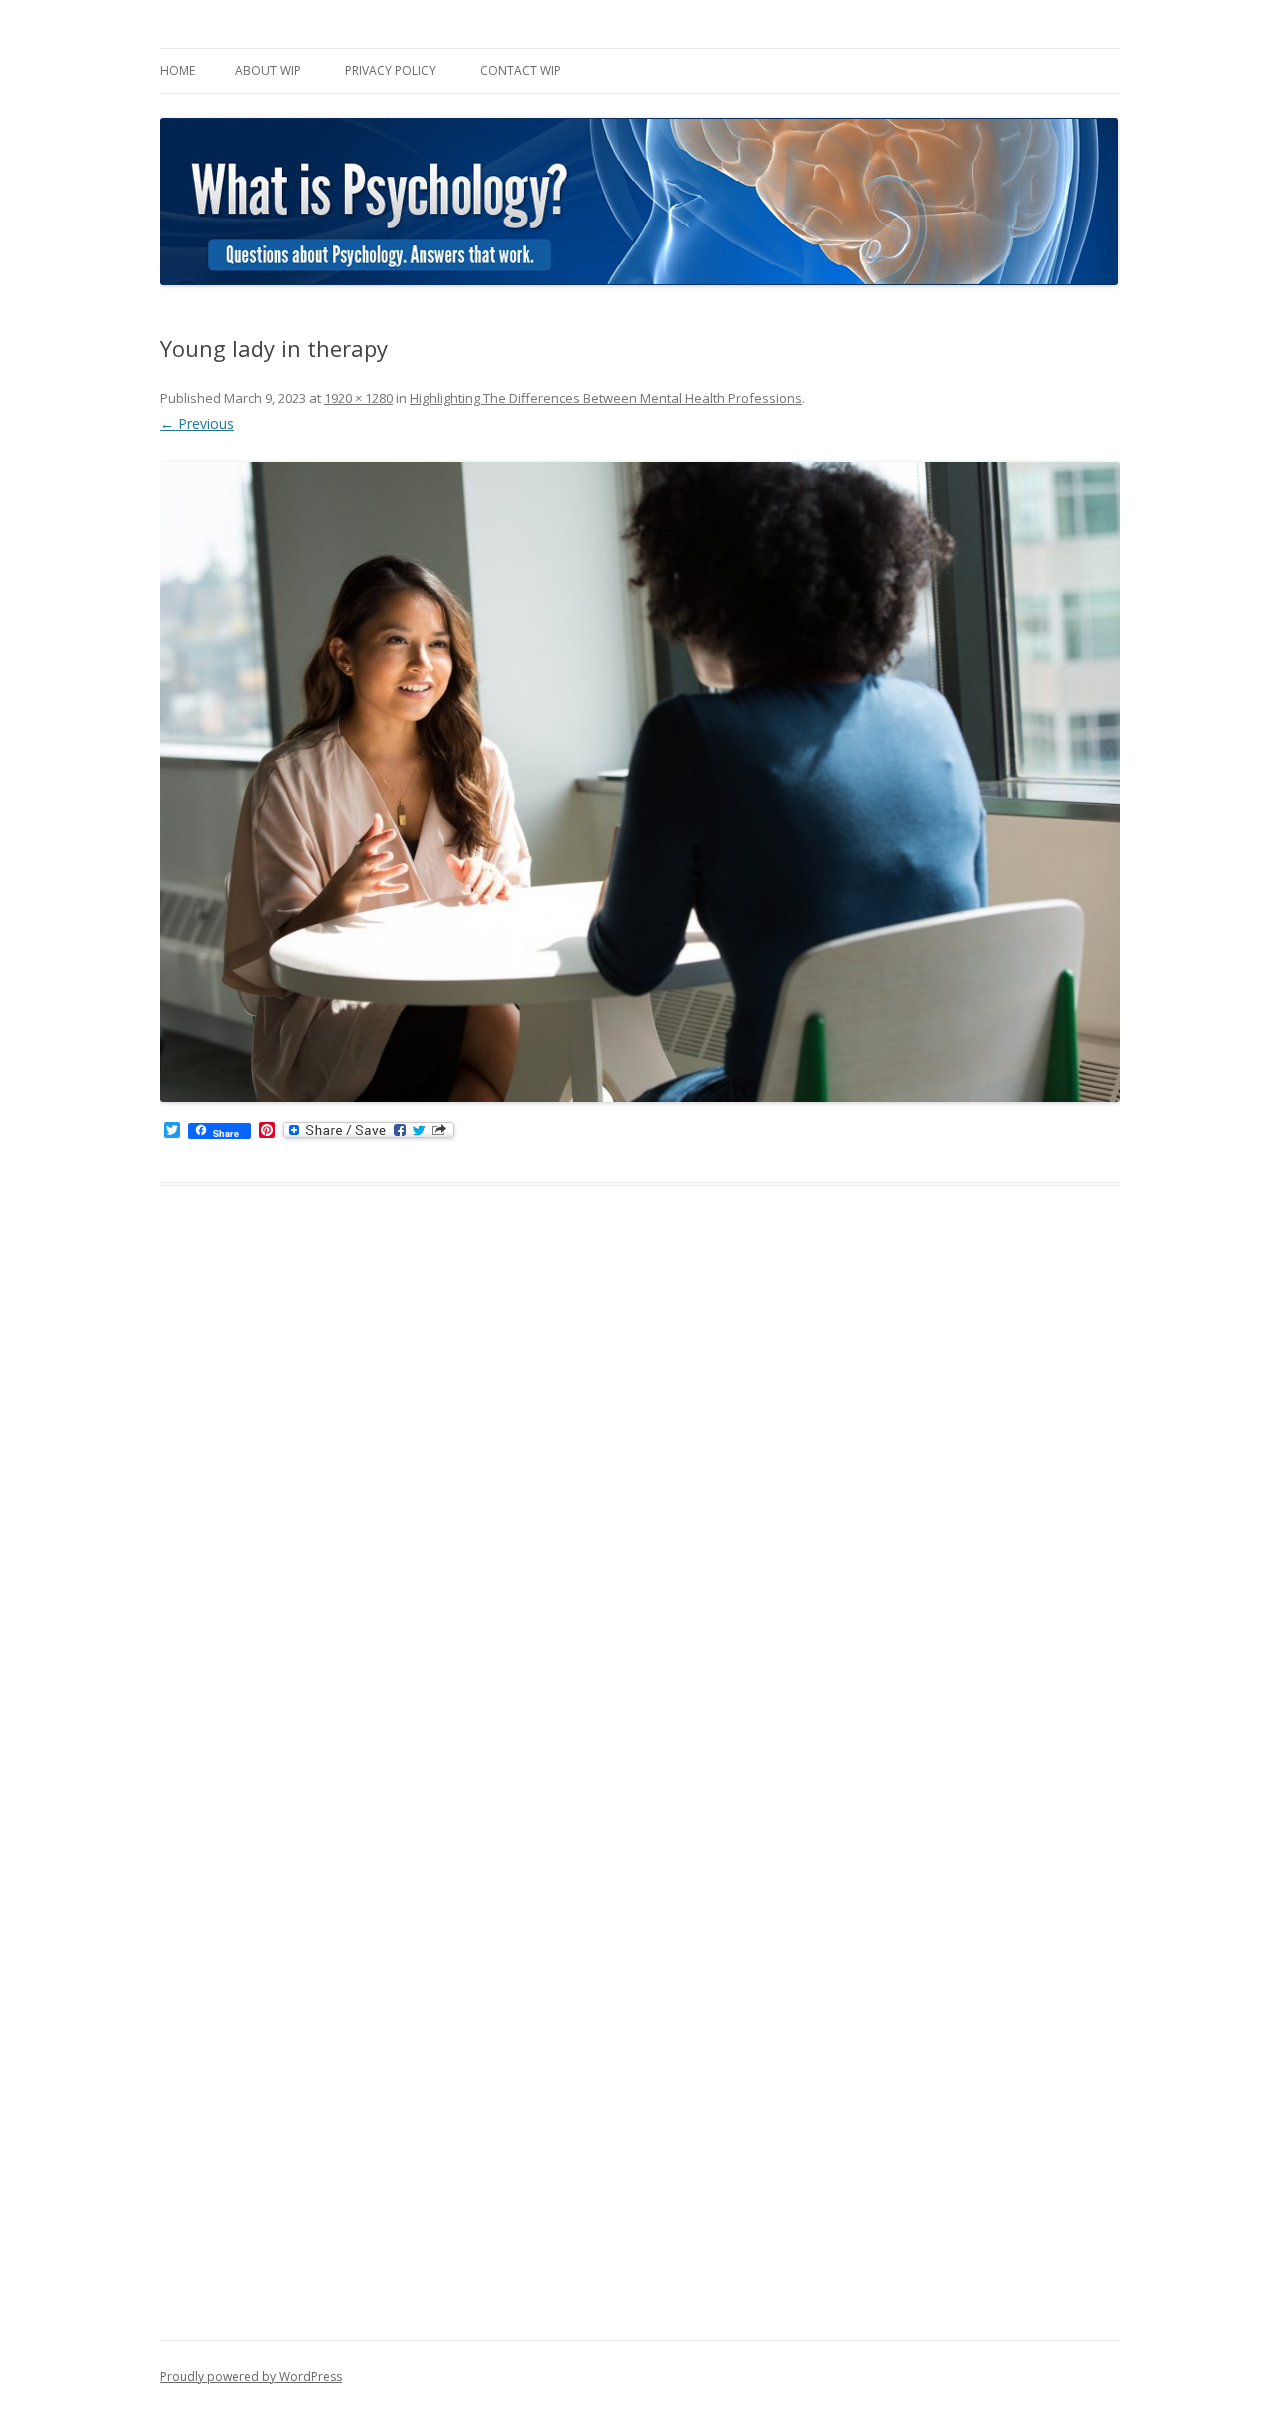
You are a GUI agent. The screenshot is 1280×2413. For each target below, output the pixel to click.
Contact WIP (520, 70)
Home (177, 70)
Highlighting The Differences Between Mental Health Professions (606, 398)
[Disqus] (640, 1522)
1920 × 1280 (358, 398)
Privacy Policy (390, 70)
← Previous (197, 423)
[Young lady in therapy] (640, 782)
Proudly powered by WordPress (251, 2376)
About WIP (268, 70)
